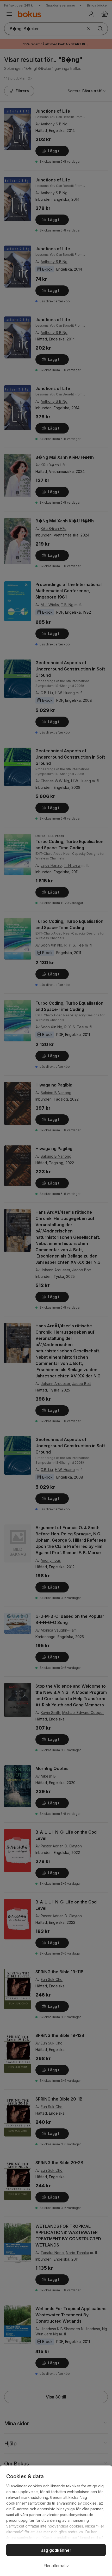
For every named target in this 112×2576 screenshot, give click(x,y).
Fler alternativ (56, 2566)
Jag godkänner (56, 2550)
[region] (56, 2521)
